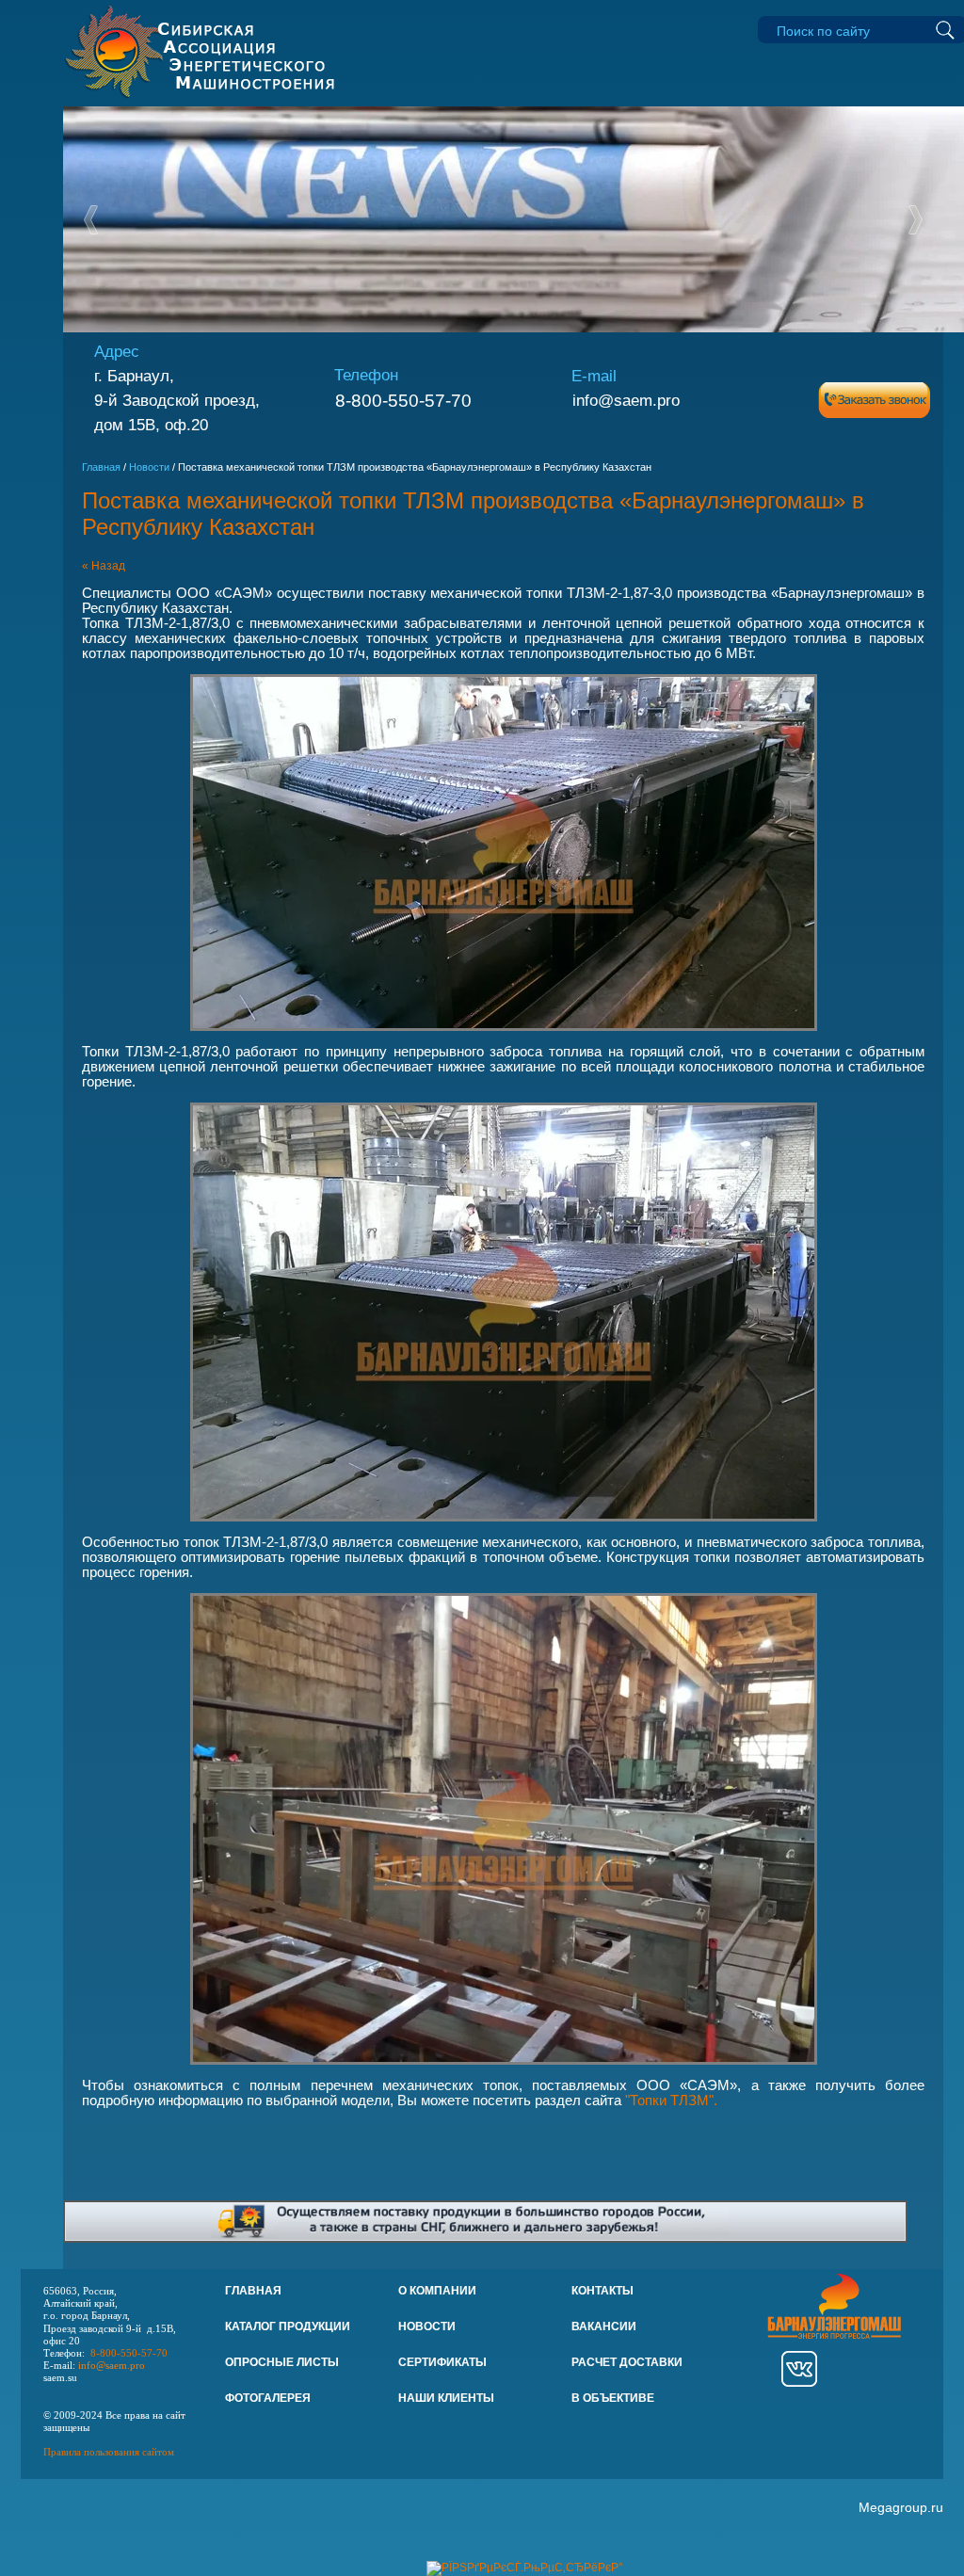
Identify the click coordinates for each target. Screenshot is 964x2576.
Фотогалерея (268, 2398)
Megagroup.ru (901, 2507)
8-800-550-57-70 (403, 401)
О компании (437, 2291)
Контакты (602, 2291)
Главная (101, 467)
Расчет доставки (627, 2362)
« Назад (104, 566)
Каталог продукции (288, 2326)
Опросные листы (282, 2362)
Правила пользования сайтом (109, 2452)
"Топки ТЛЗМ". (671, 2101)
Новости (149, 467)
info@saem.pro (626, 400)
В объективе (613, 2398)
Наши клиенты (446, 2398)
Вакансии (604, 2326)
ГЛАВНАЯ (253, 2291)
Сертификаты (442, 2362)
